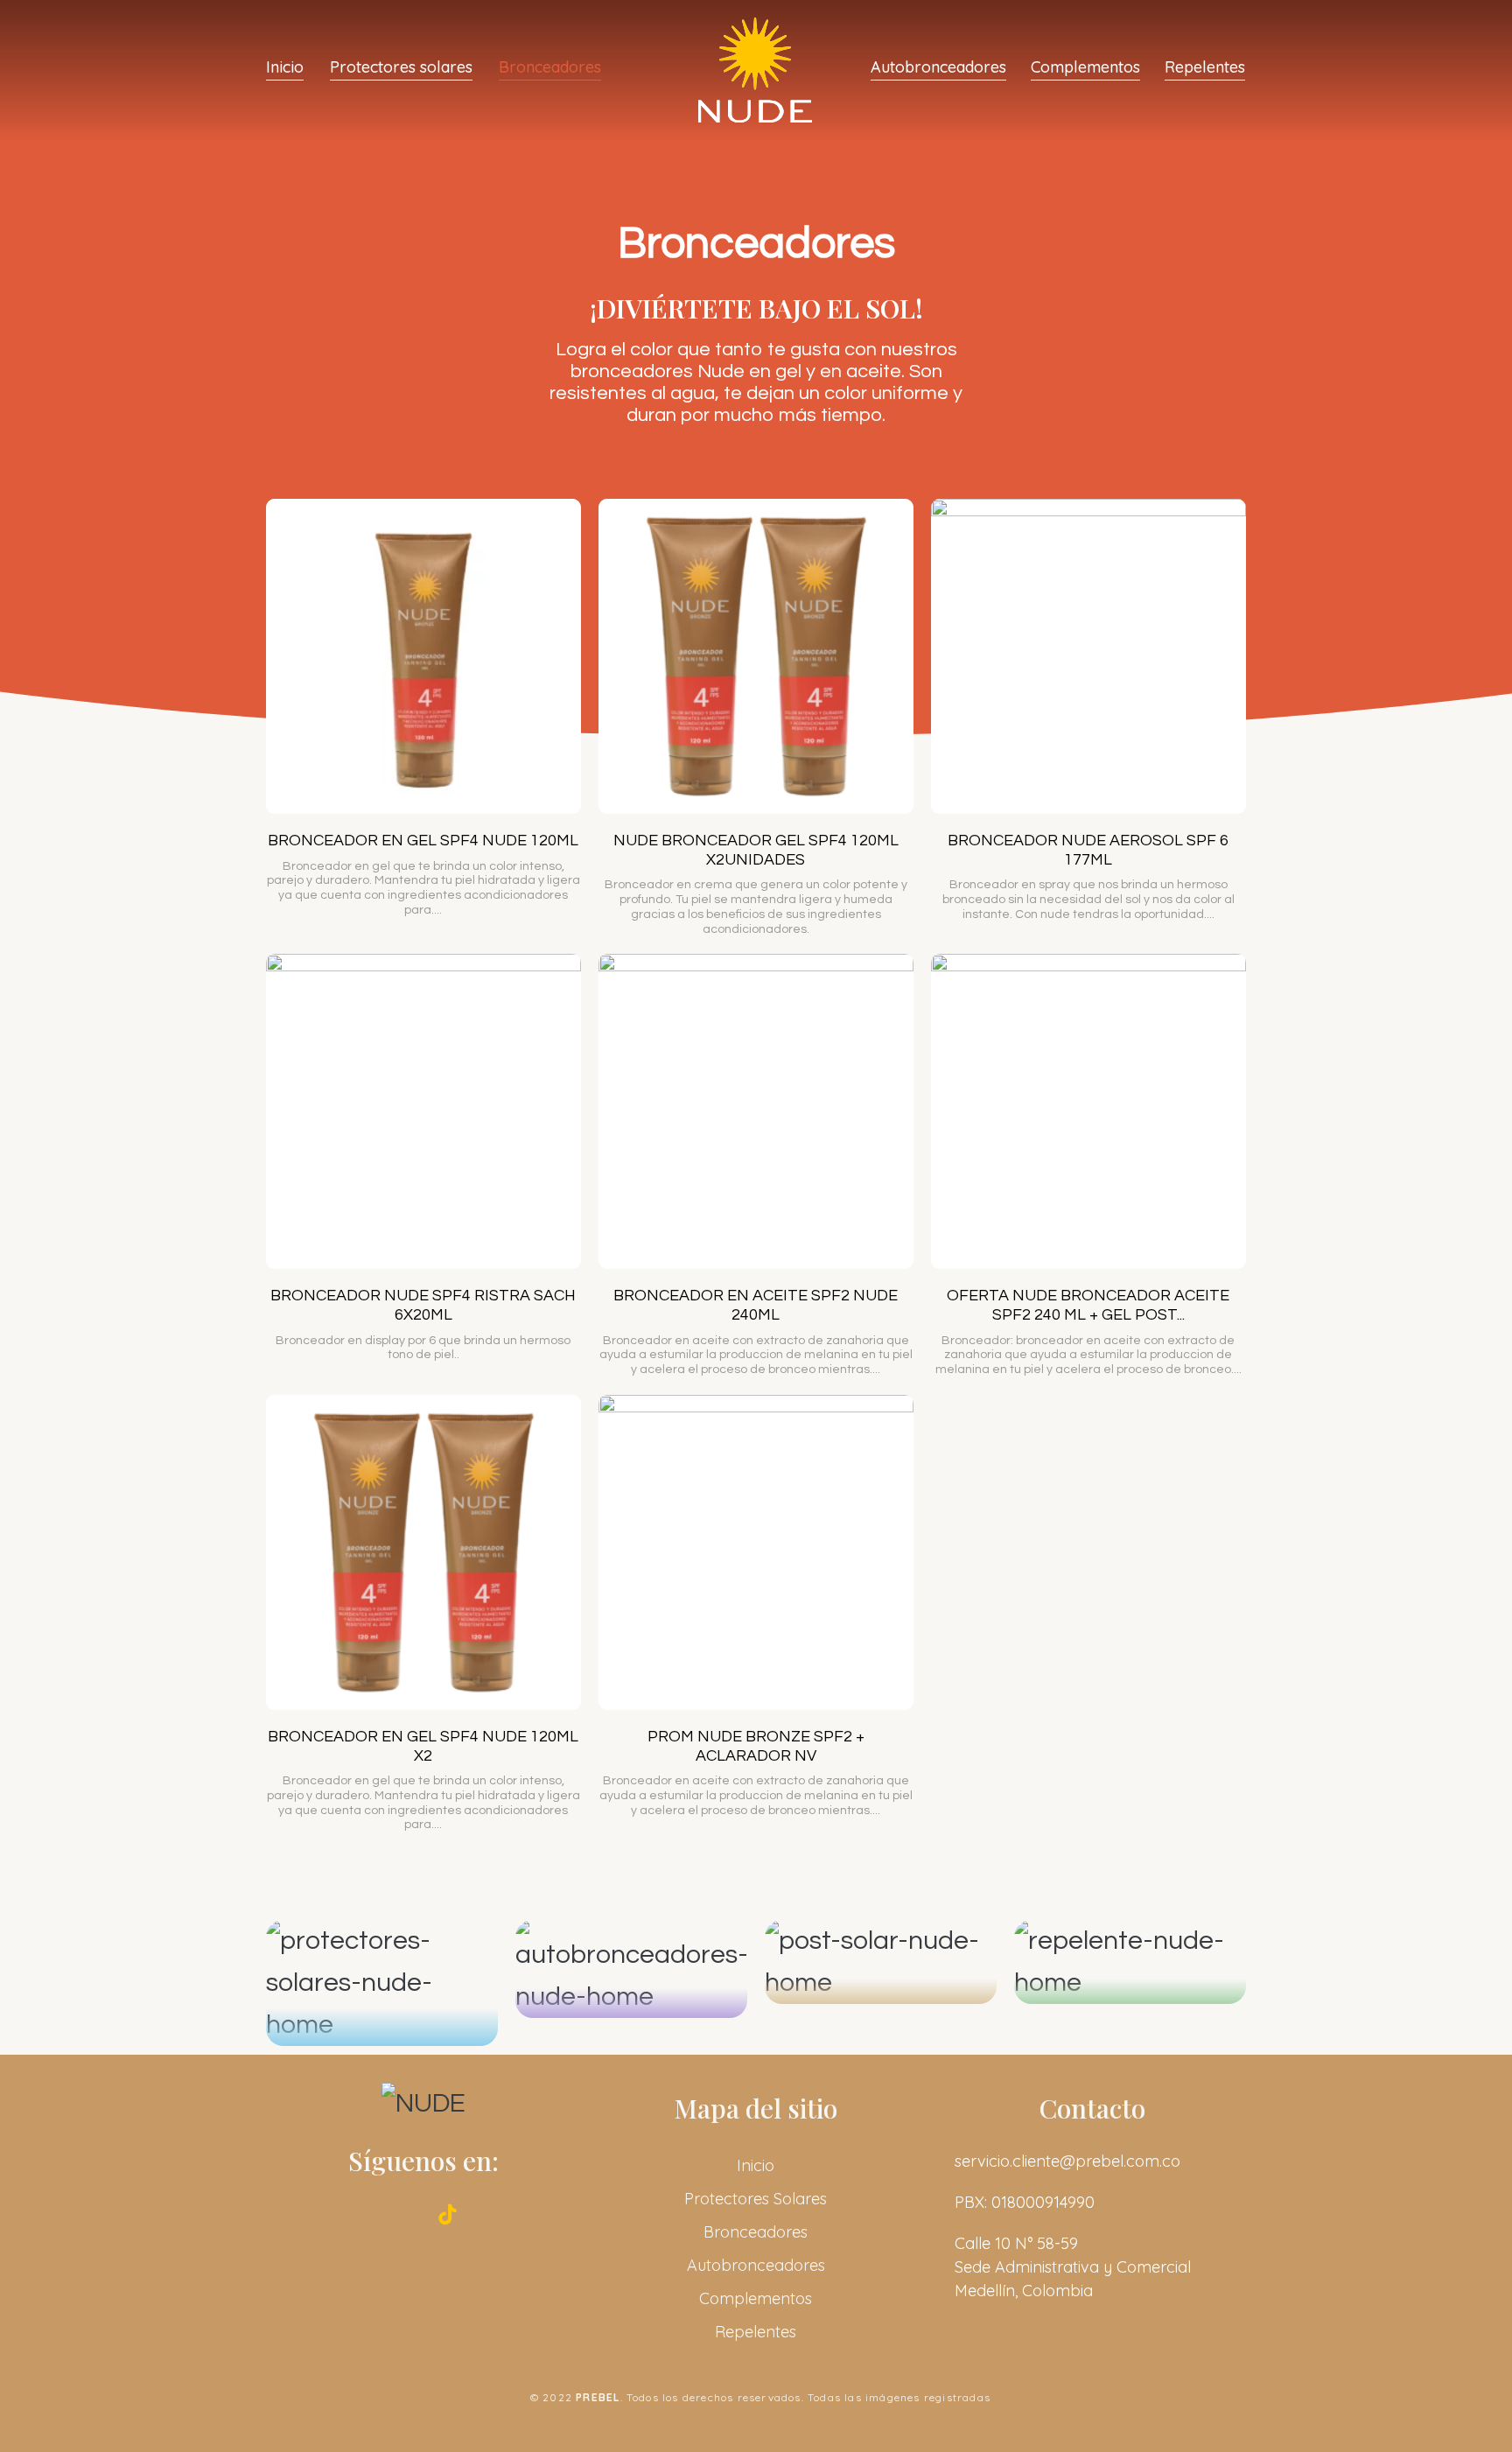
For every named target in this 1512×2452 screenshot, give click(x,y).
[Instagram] (399, 2215)
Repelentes (1205, 68)
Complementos (1085, 68)
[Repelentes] (1130, 1962)
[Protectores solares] (382, 1983)
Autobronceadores (938, 68)
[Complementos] (881, 1962)
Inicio (285, 68)
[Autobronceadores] (631, 1969)
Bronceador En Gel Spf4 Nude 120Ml (423, 841)
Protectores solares (401, 68)
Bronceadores (550, 68)
